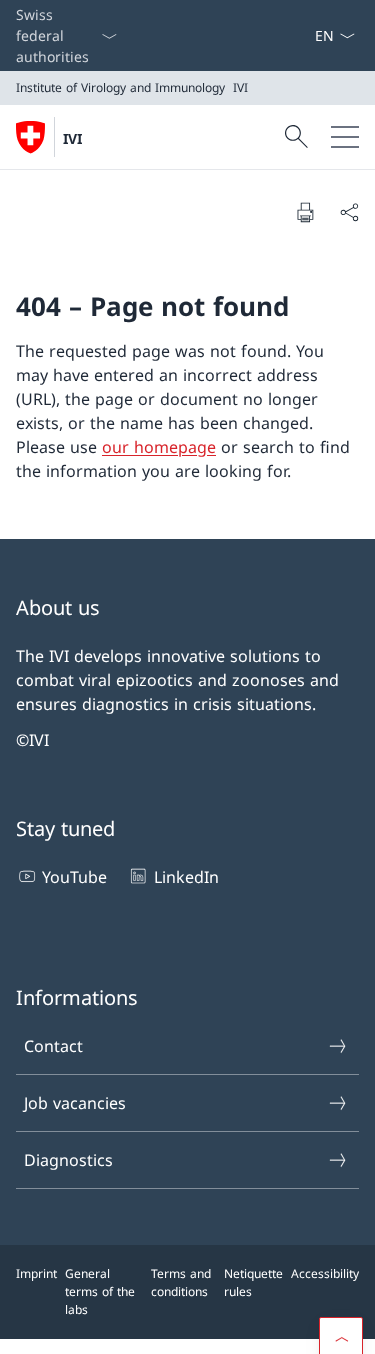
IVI (72, 138)
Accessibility (325, 1273)
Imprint (36, 1273)
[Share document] (349, 212)
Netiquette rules (253, 1282)
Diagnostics (68, 1160)
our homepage (159, 447)
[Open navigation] (345, 137)
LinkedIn (186, 877)
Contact (53, 1046)
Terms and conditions (181, 1282)
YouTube (74, 877)
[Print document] (305, 212)
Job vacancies (75, 1103)
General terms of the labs (100, 1291)
